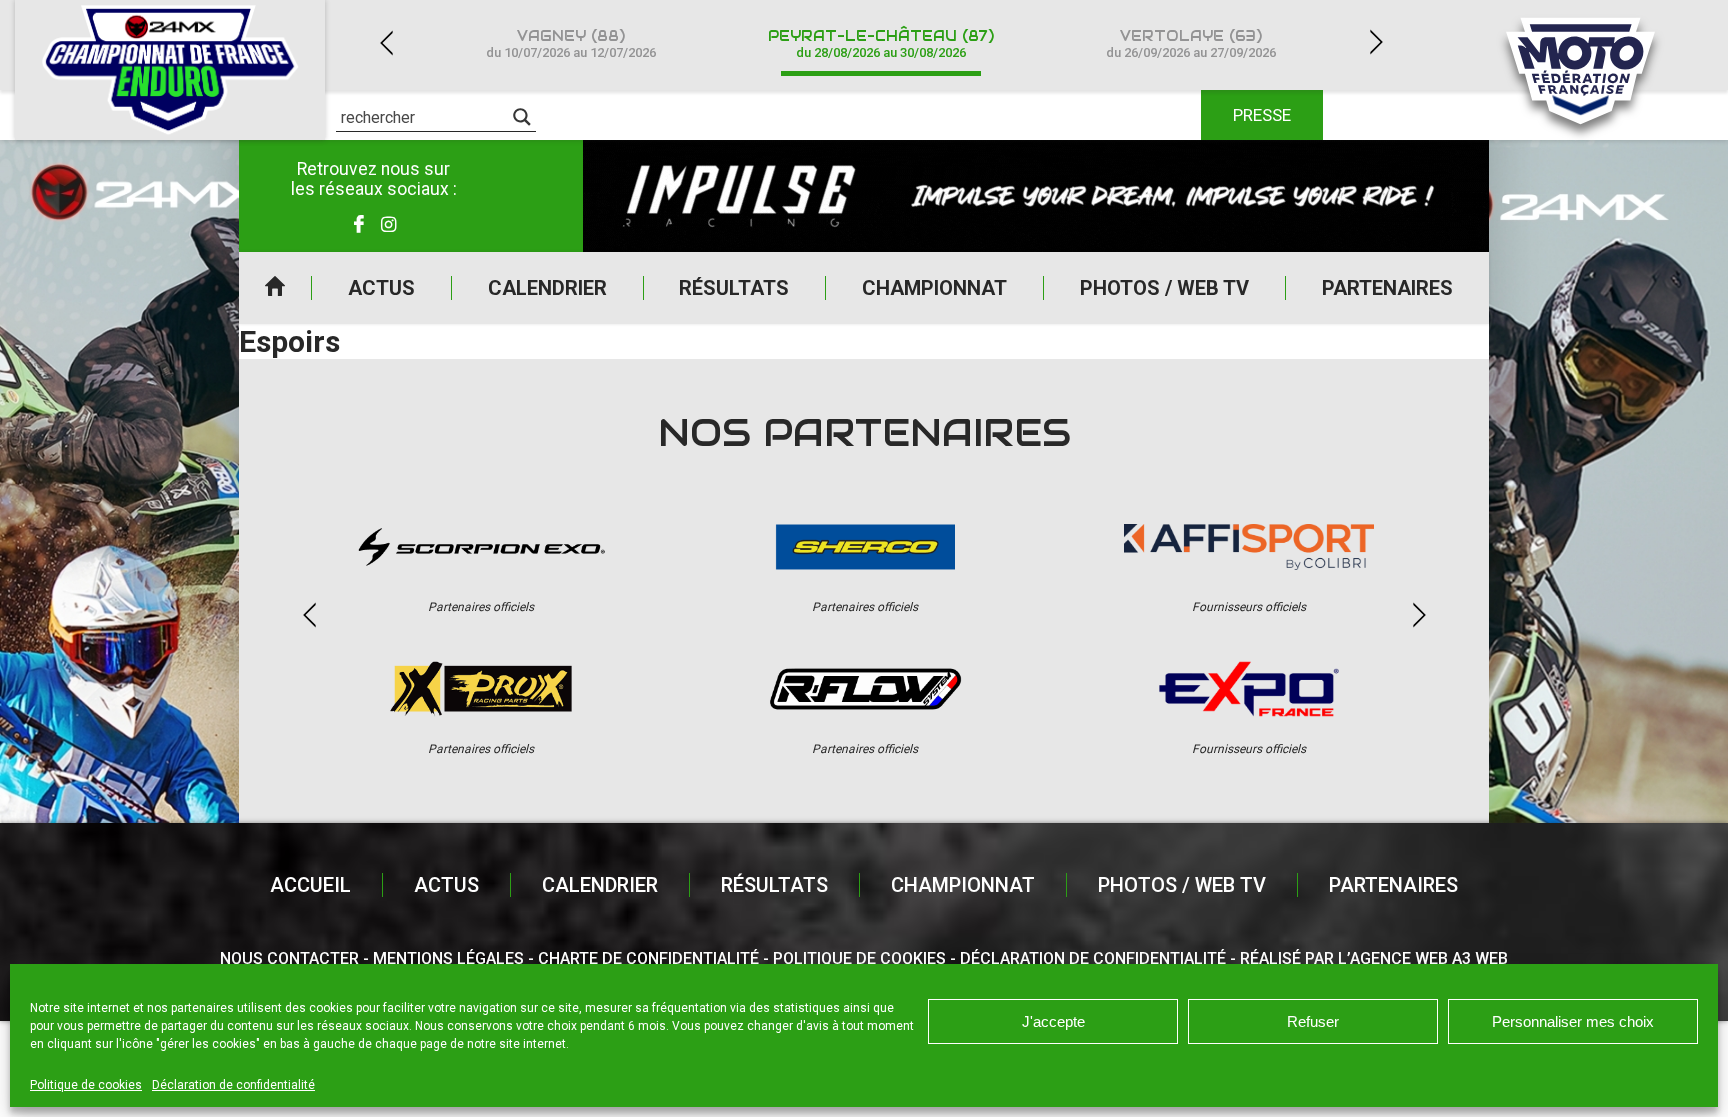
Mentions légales (448, 958)
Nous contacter (289, 958)
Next (1376, 42)
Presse (1262, 115)
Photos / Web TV (1164, 288)
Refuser (1313, 1021)
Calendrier (547, 288)
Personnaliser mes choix (1573, 1021)
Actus (381, 288)
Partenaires (1387, 288)
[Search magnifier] (522, 117)
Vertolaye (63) (1191, 43)
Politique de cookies (86, 1085)
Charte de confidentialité (648, 958)
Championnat (934, 288)
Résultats (734, 288)
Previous (386, 42)
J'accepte (1053, 1021)
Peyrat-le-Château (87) (881, 43)
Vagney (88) (571, 43)
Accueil (275, 288)
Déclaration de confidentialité (233, 1085)
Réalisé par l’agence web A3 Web (1374, 958)
